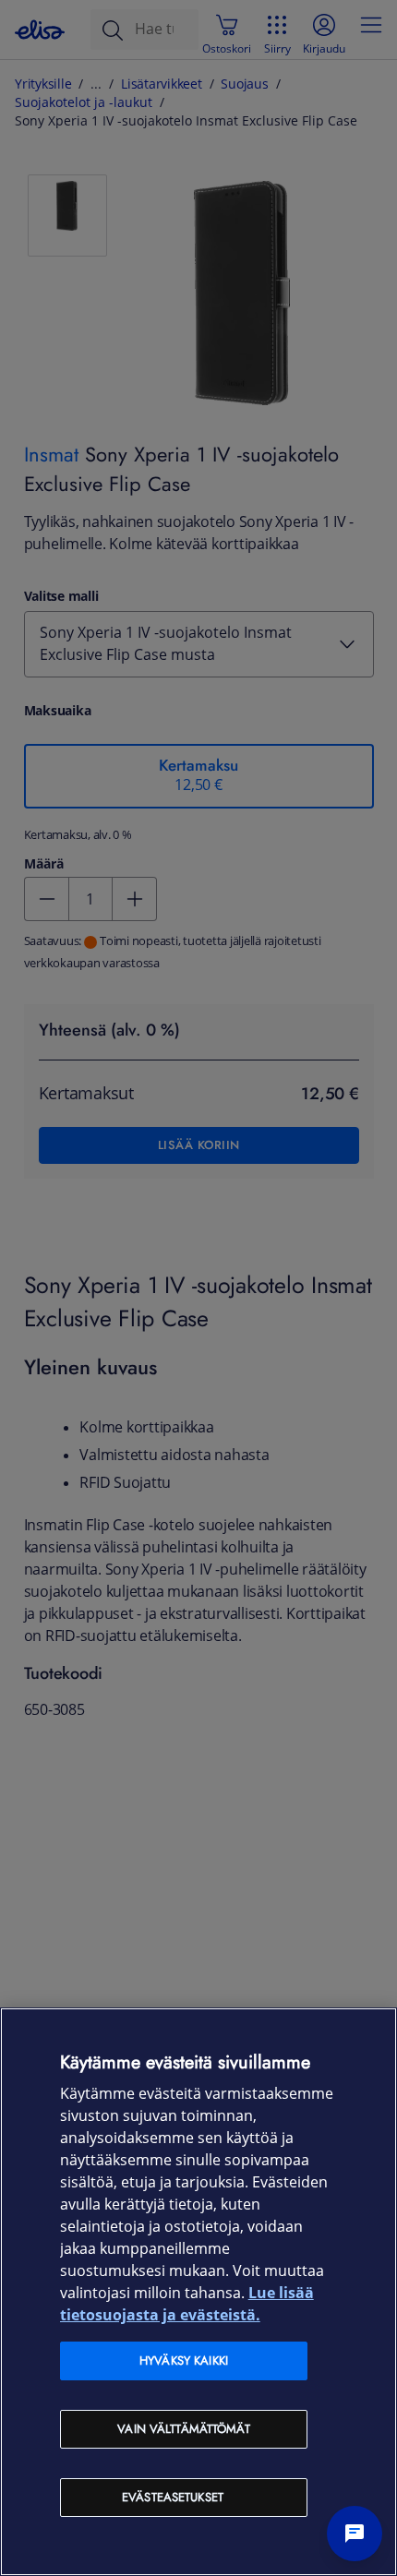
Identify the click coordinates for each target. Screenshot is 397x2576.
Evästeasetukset (173, 2497)
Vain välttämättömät (183, 2429)
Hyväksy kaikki (184, 2360)
